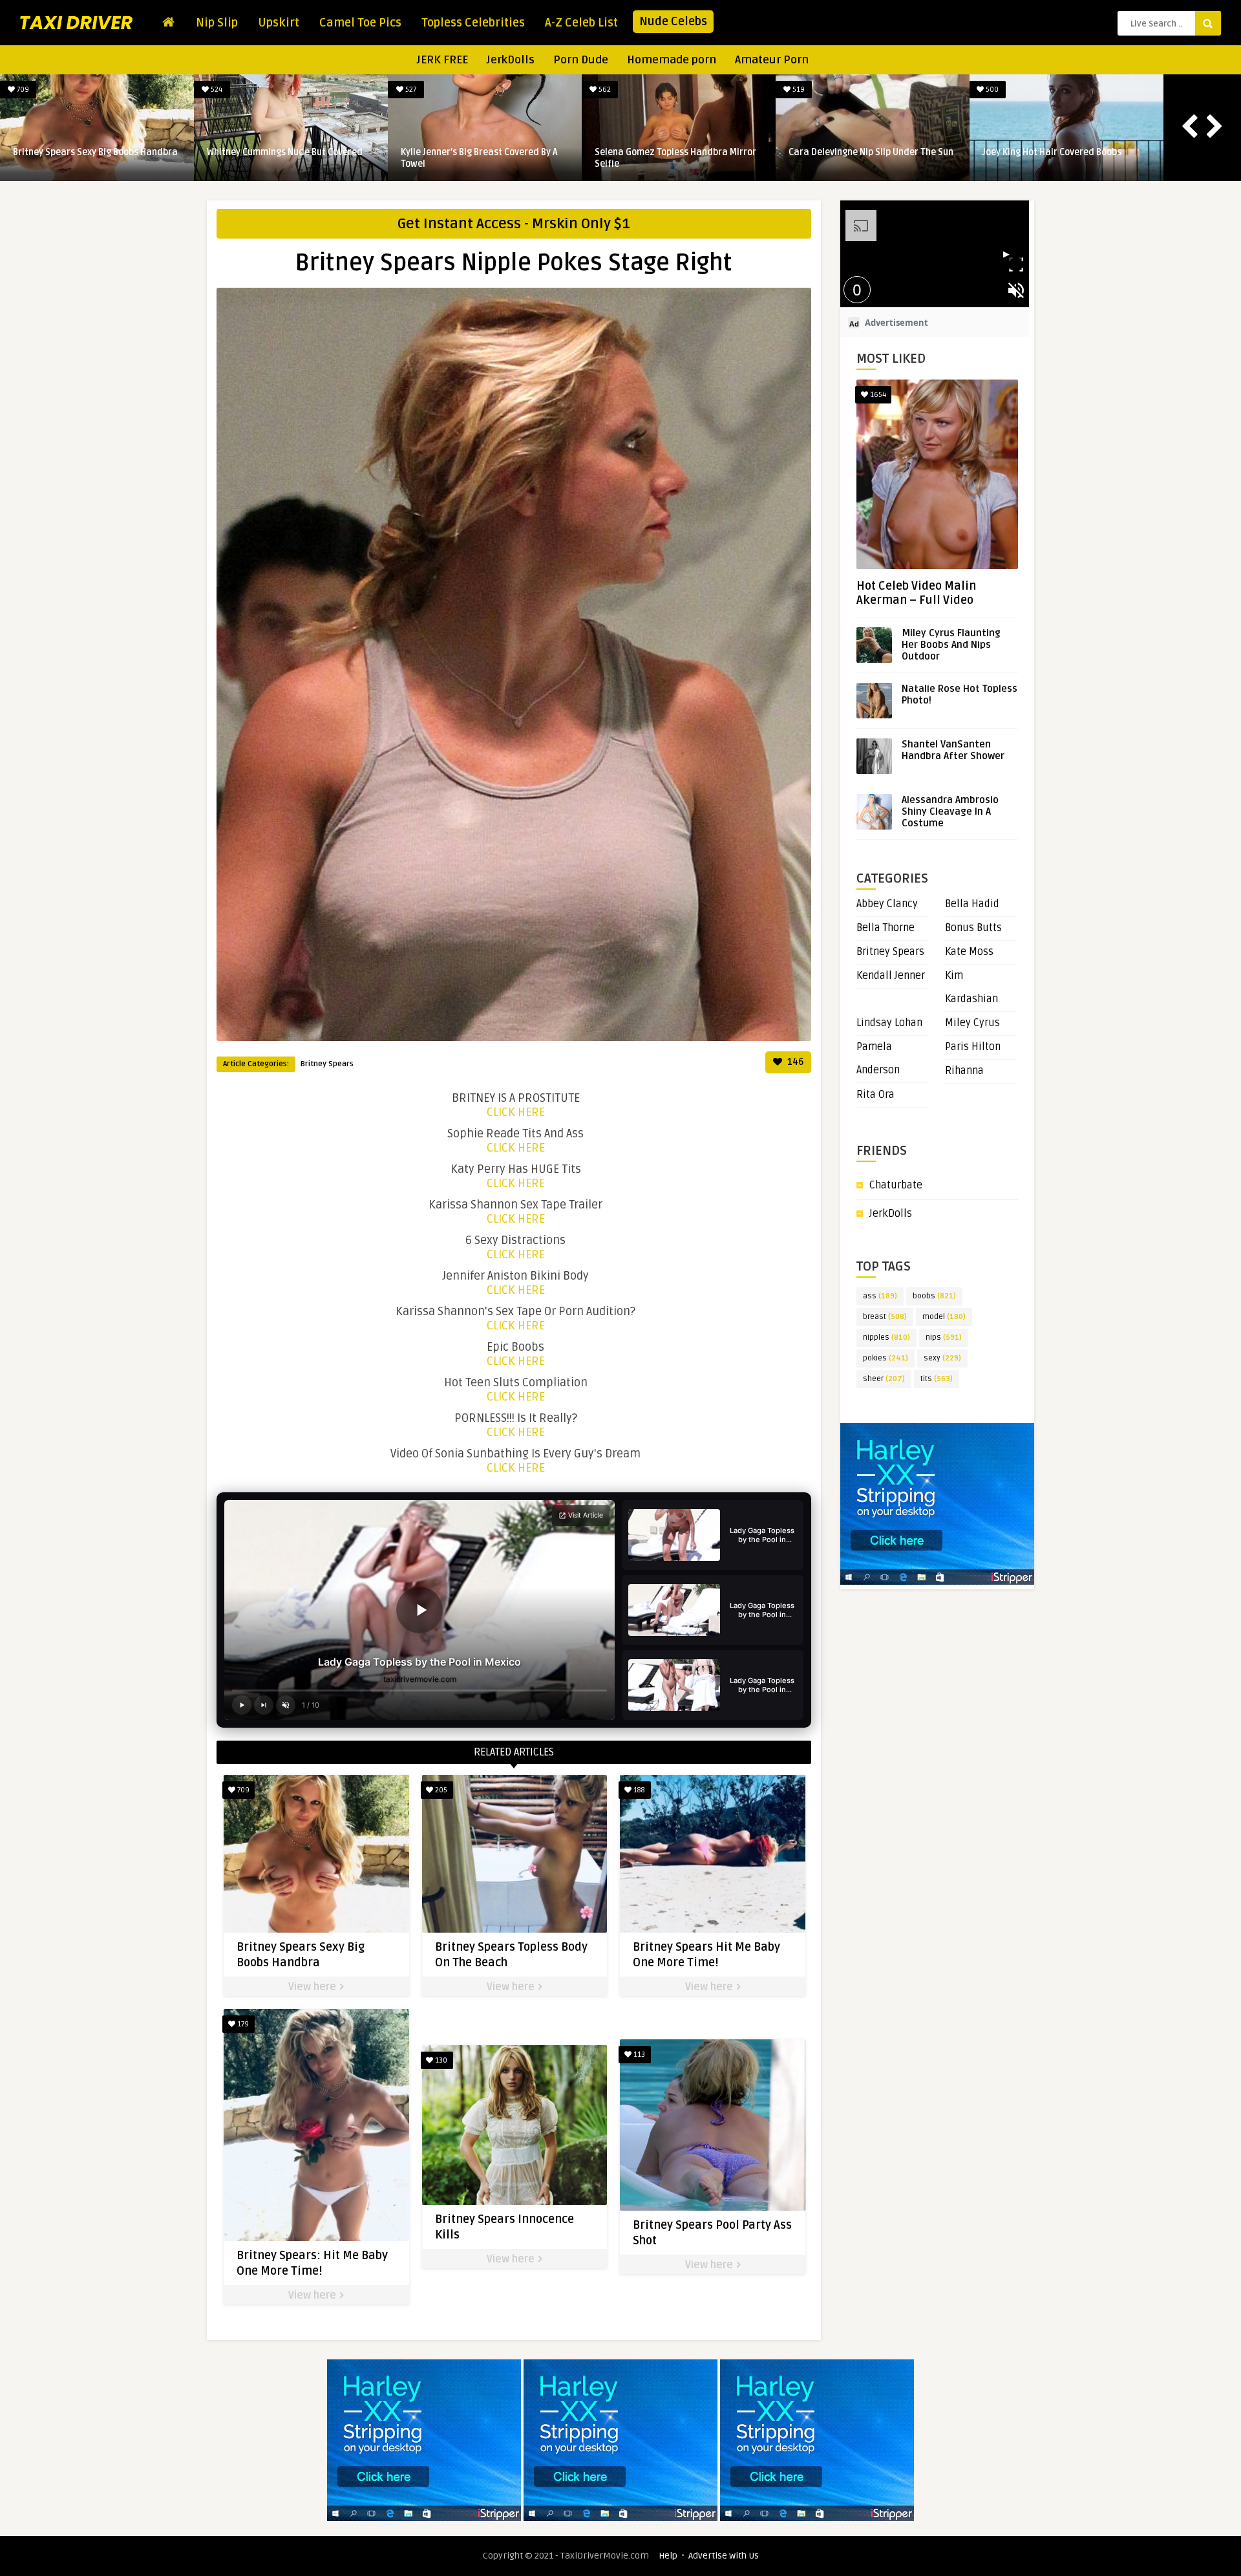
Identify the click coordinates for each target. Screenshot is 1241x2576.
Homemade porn (672, 60)
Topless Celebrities (473, 23)
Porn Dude (581, 60)
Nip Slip (217, 23)
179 (242, 2024)
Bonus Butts (973, 928)
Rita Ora (875, 1095)
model (944, 1317)
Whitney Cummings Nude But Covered (602, 152)
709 (339, 90)
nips (944, 1337)
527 (727, 90)
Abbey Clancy (887, 904)
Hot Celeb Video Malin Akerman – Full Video (916, 593)
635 (145, 90)
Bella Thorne (886, 928)
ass (880, 1296)
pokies (886, 1358)
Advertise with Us (724, 2556)
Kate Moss (969, 952)
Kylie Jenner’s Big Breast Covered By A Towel (797, 158)
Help (668, 2556)
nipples (886, 1337)
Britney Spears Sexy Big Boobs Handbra (413, 152)
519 (1114, 90)
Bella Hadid (972, 904)
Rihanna (964, 1071)
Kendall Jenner (891, 976)
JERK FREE (442, 60)
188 (638, 1790)
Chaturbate (896, 1185)
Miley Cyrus (972, 1023)
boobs (934, 1296)
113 (638, 2055)
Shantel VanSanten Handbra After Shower (953, 750)
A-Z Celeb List (581, 23)
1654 (877, 395)
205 (440, 1790)
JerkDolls (511, 60)
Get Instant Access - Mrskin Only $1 (514, 224)
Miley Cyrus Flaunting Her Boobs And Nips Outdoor (951, 645)
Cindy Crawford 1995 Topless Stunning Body (217, 158)
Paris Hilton (973, 1047)
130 (440, 2060)
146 (794, 1062)
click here (516, 1112)
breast (885, 1317)
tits (937, 1379)
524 (533, 90)
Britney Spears (327, 1064)
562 (920, 90)
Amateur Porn (772, 60)
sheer (884, 1379)
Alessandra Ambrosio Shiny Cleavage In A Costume (950, 811)
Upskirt (279, 23)
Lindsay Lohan (889, 1023)
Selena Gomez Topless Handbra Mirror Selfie (993, 158)
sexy (942, 1358)
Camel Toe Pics (360, 23)
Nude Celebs (673, 21)
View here (313, 1987)
